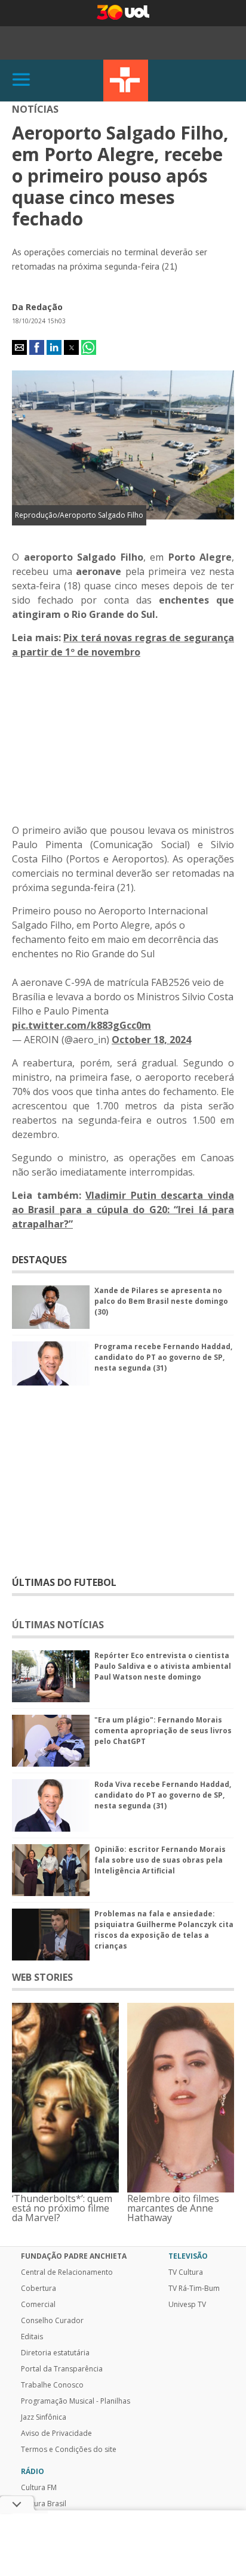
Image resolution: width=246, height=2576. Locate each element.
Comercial (38, 2305)
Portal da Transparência (62, 2369)
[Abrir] (21, 80)
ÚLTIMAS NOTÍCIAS (58, 1625)
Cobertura (39, 2289)
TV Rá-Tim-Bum (194, 2289)
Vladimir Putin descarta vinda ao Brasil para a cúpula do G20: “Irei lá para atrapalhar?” (123, 1210)
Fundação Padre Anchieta (74, 2256)
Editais (32, 2337)
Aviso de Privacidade (56, 2433)
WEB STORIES (42, 1977)
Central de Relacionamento (67, 2272)
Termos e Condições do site (69, 2450)
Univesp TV (187, 2305)
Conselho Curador (52, 2321)
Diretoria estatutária (55, 2353)
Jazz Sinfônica (44, 2417)
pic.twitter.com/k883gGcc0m (82, 1025)
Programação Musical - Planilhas (76, 2401)
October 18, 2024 (151, 1040)
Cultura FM (39, 2488)
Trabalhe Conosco (52, 2385)
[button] (19, 347)
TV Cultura (126, 81)
